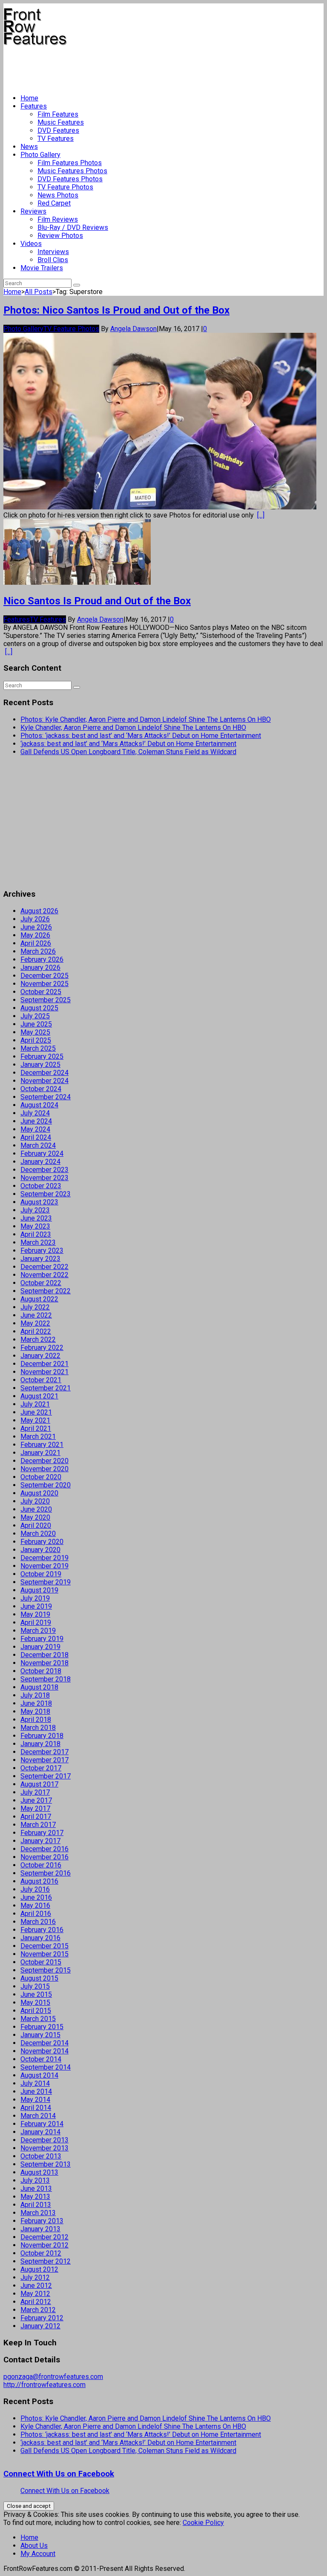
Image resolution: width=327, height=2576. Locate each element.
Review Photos (60, 236)
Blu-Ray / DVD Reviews (73, 227)
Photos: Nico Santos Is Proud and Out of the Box (116, 310)
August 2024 (39, 1105)
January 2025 (40, 1065)
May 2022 (35, 1323)
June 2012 (36, 2286)
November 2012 (44, 2245)
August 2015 (39, 1978)
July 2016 (35, 1889)
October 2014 (41, 2059)
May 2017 (35, 1808)
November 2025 (44, 984)
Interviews (53, 252)
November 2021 (44, 1372)
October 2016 (41, 1865)
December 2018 (44, 1655)
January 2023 (40, 1259)
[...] (261, 515)
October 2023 (41, 1186)
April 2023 (36, 1234)
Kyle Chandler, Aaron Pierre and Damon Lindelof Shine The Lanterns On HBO (133, 728)
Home (29, 98)
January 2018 (40, 1744)
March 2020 (38, 1534)
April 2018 (36, 1720)
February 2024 (42, 1154)
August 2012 (39, 2269)
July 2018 (35, 1695)
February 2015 (42, 2027)
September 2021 (46, 1388)
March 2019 (38, 1631)
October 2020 (41, 1477)
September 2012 (46, 2261)
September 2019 (46, 1582)
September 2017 (46, 1776)
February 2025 (42, 1056)
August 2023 (39, 1202)
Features (34, 106)
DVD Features (58, 130)
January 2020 (40, 1550)
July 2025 (35, 1016)
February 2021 (42, 1445)
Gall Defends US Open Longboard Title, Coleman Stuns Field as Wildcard (128, 752)
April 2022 (36, 1331)
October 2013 (41, 2156)
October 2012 (41, 2253)
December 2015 (44, 1946)
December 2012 (44, 2237)
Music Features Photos (72, 171)
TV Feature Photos (65, 187)
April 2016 (36, 1914)
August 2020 (39, 1493)
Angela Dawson (133, 329)
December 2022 (44, 1267)
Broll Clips (53, 260)
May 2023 (35, 1226)
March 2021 (38, 1437)
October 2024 (41, 1089)
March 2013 (38, 2213)
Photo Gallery (40, 155)
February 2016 (42, 1930)
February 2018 (42, 1736)
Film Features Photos (70, 163)
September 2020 (46, 1485)
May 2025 (35, 1032)
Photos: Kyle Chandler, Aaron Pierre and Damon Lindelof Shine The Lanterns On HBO (146, 719)
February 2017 (42, 1833)
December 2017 (44, 1752)
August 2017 (39, 1784)
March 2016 (38, 1922)
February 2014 (42, 2124)
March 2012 (38, 2310)
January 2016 (40, 1938)
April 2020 (36, 1525)
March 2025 (38, 1048)
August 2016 (39, 1881)
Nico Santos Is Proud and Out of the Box (97, 601)
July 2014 (35, 2083)
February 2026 (42, 959)
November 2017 (44, 1760)
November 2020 (44, 1469)
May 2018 (35, 1711)
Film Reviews (58, 219)
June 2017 (36, 1800)
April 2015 (36, 2011)
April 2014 (36, 2108)
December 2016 (44, 1849)
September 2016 (46, 1873)
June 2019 (36, 1606)
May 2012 (35, 2294)
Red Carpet (54, 203)
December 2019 (44, 1558)
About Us (34, 2546)
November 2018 (44, 1663)
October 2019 (41, 1574)
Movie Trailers (42, 268)
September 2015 (46, 1970)
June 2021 (36, 1412)
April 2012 (36, 2302)
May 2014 (35, 2100)
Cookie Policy (203, 2523)
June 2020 (36, 1509)
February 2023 (42, 1251)
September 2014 (46, 2067)
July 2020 (35, 1501)
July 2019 (35, 1598)
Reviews (33, 211)
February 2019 (42, 1639)
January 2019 (40, 1647)
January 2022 (40, 1356)
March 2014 (38, 2116)
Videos (31, 244)
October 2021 (41, 1380)
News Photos (58, 195)
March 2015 (38, 2019)
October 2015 (41, 1962)
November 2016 (44, 1857)
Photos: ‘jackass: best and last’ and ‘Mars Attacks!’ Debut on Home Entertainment (141, 736)
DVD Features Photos (70, 179)
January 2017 (40, 1841)
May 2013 (35, 2197)
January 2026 (40, 968)
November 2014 (44, 2051)
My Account (38, 2554)
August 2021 (39, 1396)
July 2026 (35, 919)
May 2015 (35, 2003)
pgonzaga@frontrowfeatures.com (53, 2377)
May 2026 (35, 935)
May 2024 (35, 1129)
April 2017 (36, 1817)
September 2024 (46, 1097)
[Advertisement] (158, 66)
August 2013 (39, 2172)
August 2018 (39, 1687)
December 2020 (44, 1461)
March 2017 (38, 1825)
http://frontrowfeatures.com (44, 2385)
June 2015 (36, 1994)
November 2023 (44, 1178)
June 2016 (36, 1897)
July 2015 (35, 1986)
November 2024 (44, 1081)
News (29, 147)
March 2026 (38, 951)
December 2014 (44, 2043)
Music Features (61, 122)
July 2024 (35, 1113)
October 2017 (41, 1768)
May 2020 (35, 1517)
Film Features (58, 114)
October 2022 (41, 1283)
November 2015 (44, 1954)
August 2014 (39, 2075)
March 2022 (38, 1339)
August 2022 (39, 1299)
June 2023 (36, 1218)
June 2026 (36, 927)
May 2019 (35, 1614)
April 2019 (36, 1623)
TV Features (56, 139)
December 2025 (44, 976)
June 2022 (36, 1315)
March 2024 (38, 1145)
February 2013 (42, 2221)
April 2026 (36, 943)
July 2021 (35, 1404)
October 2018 (41, 1671)
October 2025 (41, 992)
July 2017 (35, 1792)
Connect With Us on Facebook (59, 2474)
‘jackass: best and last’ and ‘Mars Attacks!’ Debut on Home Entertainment (128, 744)
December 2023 (44, 1170)
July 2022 (35, 1307)
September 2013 (46, 2164)
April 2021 (36, 1428)
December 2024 (44, 1073)
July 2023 (35, 1210)
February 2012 (42, 2318)
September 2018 (46, 1679)
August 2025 (39, 1008)
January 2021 (40, 1453)
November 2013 (44, 2148)
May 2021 (35, 1420)
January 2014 (40, 2132)
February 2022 (42, 1348)
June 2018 (36, 1703)
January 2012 (40, 2326)
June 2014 (36, 2091)
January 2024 (40, 1162)
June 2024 (36, 1121)
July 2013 (35, 2180)
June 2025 (36, 1024)
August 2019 (39, 1590)
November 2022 (44, 1275)
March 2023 (38, 1242)
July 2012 (35, 2277)
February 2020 (42, 1542)
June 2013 (36, 2189)
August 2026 (39, 911)
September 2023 (46, 1194)
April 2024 (36, 1137)
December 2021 (44, 1364)
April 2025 (36, 1040)
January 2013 (40, 2229)
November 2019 (44, 1566)
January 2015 (40, 2035)
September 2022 (46, 1291)
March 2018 (38, 1728)
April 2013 (36, 2205)
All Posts (39, 292)
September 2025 (46, 1000)
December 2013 (44, 2140)
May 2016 (35, 1906)
